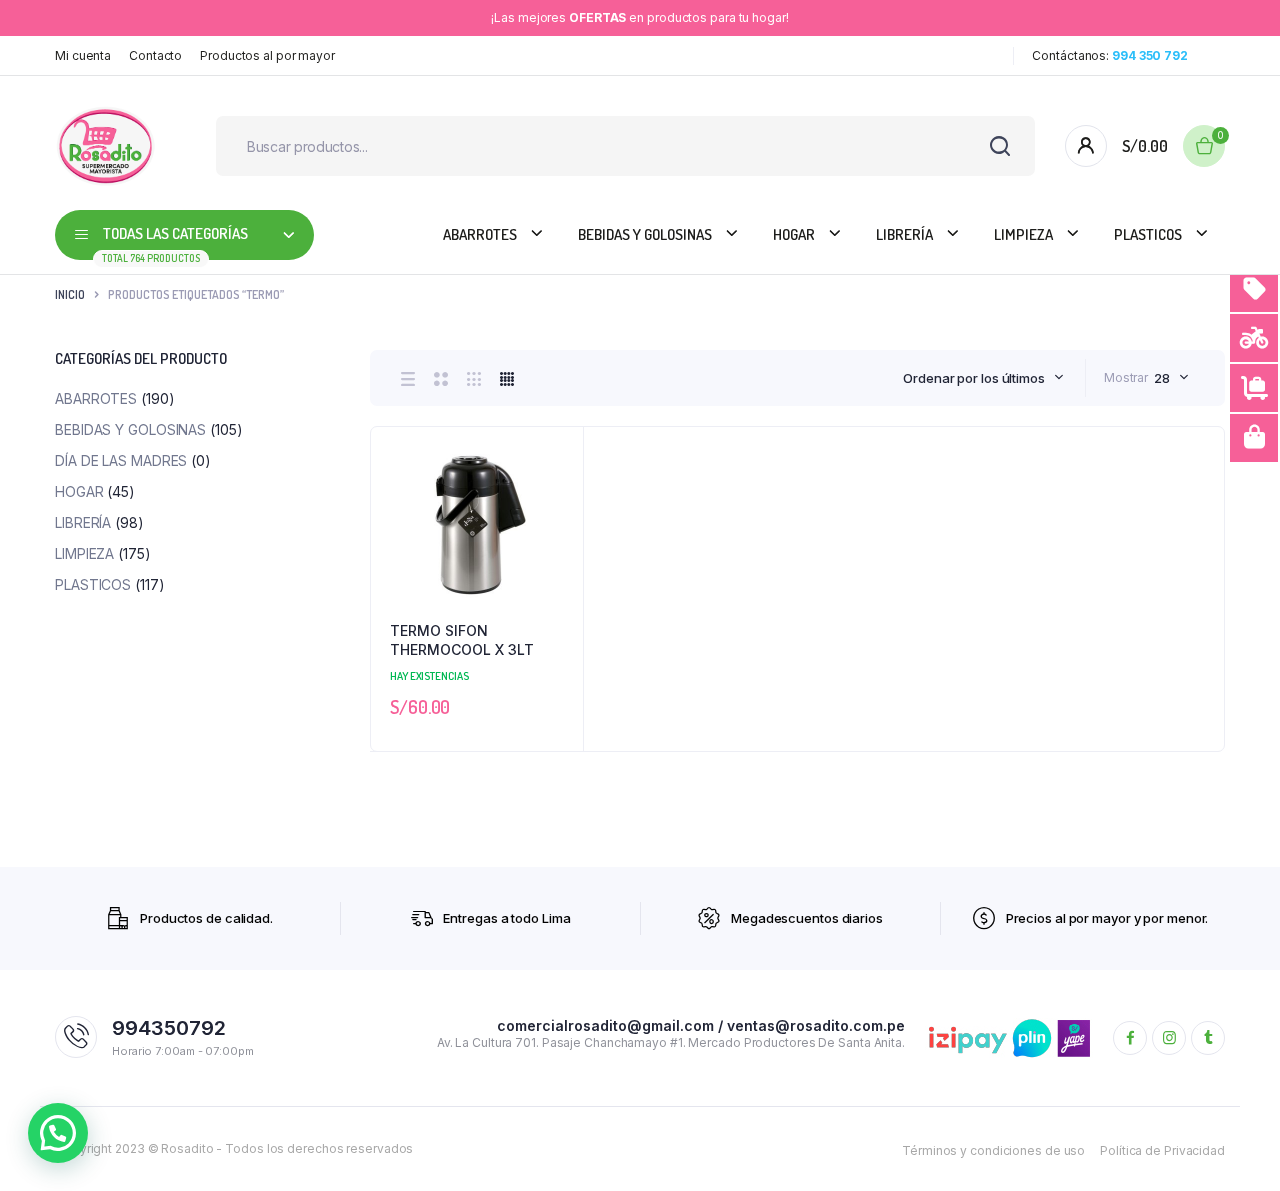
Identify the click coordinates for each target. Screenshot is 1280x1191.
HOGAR (794, 234)
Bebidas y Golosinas (645, 234)
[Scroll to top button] (1235, 1146)
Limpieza (1023, 234)
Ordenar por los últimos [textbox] (974, 378)
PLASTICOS (1148, 234)
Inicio (70, 294)
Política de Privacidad (1162, 1150)
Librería (904, 234)
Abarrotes (480, 234)
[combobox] (983, 378)
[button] (558, 506)
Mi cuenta (83, 55)
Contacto (155, 55)
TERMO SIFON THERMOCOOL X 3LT (462, 640)
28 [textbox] (1162, 378)
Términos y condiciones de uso (993, 1150)
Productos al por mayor (267, 55)
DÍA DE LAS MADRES (121, 460)
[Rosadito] (105, 146)
